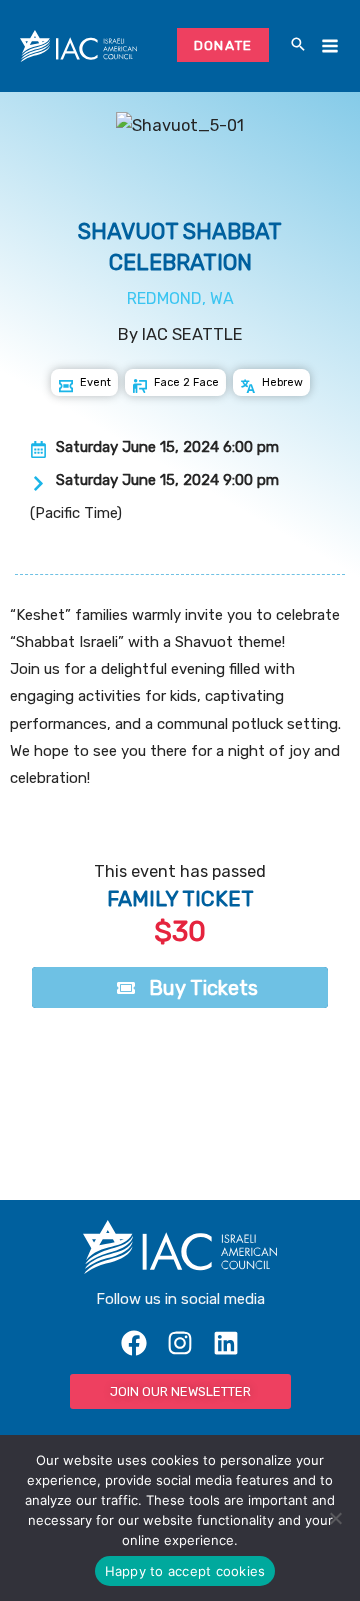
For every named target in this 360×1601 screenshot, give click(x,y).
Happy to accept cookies (185, 1571)
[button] (298, 46)
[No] (335, 1518)
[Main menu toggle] (329, 46)
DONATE (223, 45)
